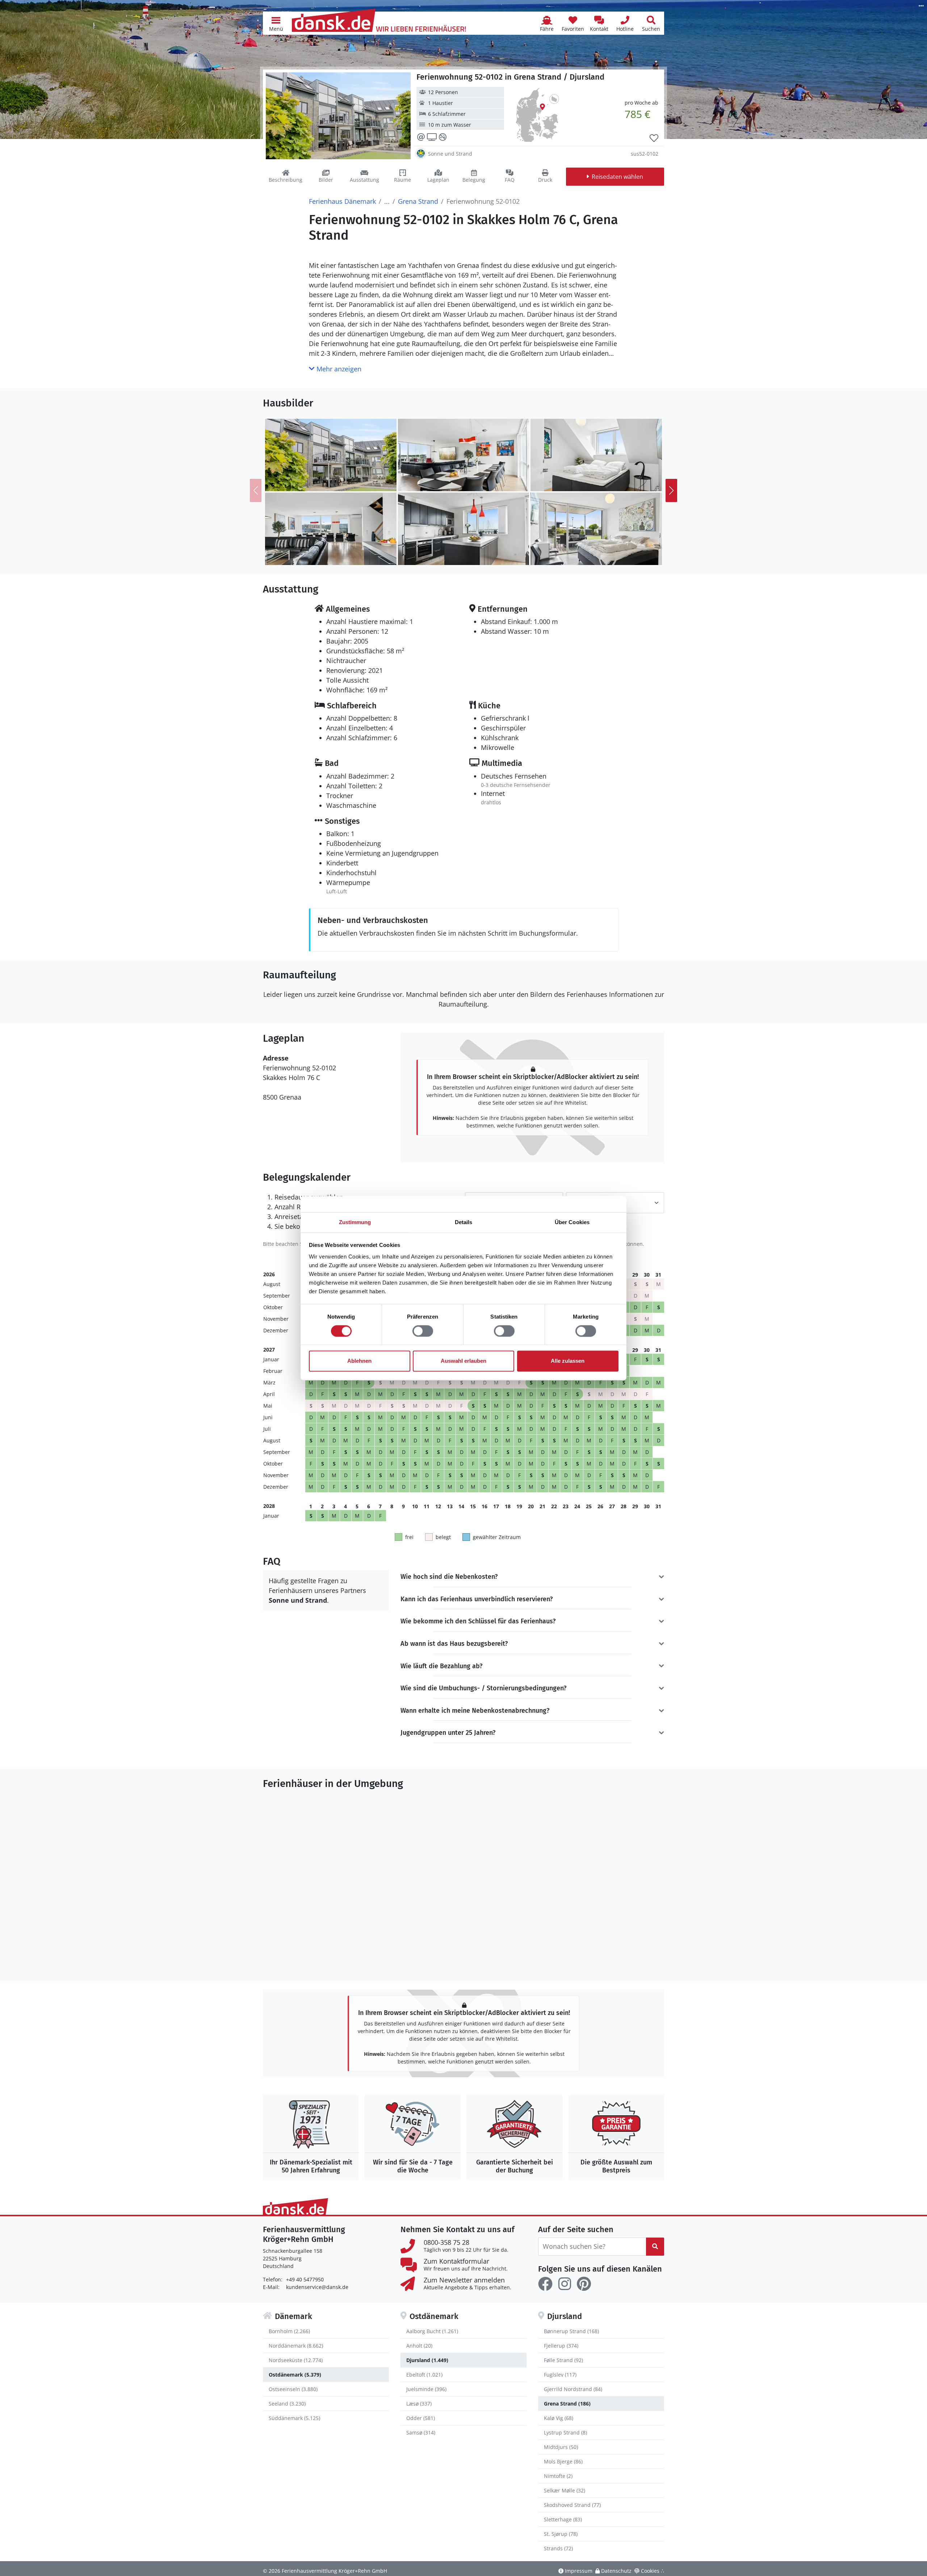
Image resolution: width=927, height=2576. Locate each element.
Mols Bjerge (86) (563, 2461)
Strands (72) (558, 2548)
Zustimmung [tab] (355, 1222)
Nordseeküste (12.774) (296, 2360)
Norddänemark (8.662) (296, 2346)
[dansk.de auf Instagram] (565, 2284)
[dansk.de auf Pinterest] (584, 2284)
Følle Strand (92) (563, 2360)
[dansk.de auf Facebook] (545, 2284)
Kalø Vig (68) (559, 2418)
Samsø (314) (421, 2432)
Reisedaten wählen (617, 177)
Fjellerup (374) (561, 2346)
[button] (276, 23)
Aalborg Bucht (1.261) (432, 2331)
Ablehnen (359, 1361)
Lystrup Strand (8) (565, 2432)
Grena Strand (418, 201)
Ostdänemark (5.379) (295, 2375)
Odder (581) (421, 2418)
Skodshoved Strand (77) (572, 2505)
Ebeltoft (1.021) (424, 2375)
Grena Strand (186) (567, 2404)
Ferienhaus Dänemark (342, 201)
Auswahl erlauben (463, 1361)
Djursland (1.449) (427, 2360)
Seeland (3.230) (287, 2404)
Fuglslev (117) (560, 2375)
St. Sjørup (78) (561, 2534)
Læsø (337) (419, 2404)
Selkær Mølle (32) (565, 2490)
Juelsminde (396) (426, 2389)
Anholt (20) (419, 2346)
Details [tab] (464, 1222)
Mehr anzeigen (338, 369)
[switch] (423, 1331)
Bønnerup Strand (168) (571, 2331)
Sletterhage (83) (563, 2519)
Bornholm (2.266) (289, 2331)
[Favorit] (654, 138)
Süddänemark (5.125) (294, 2418)
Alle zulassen (568, 1361)
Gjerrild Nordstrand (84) (573, 2389)
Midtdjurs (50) (561, 2447)
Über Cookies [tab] (572, 1222)
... (387, 201)
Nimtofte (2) (558, 2476)
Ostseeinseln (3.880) (293, 2389)
